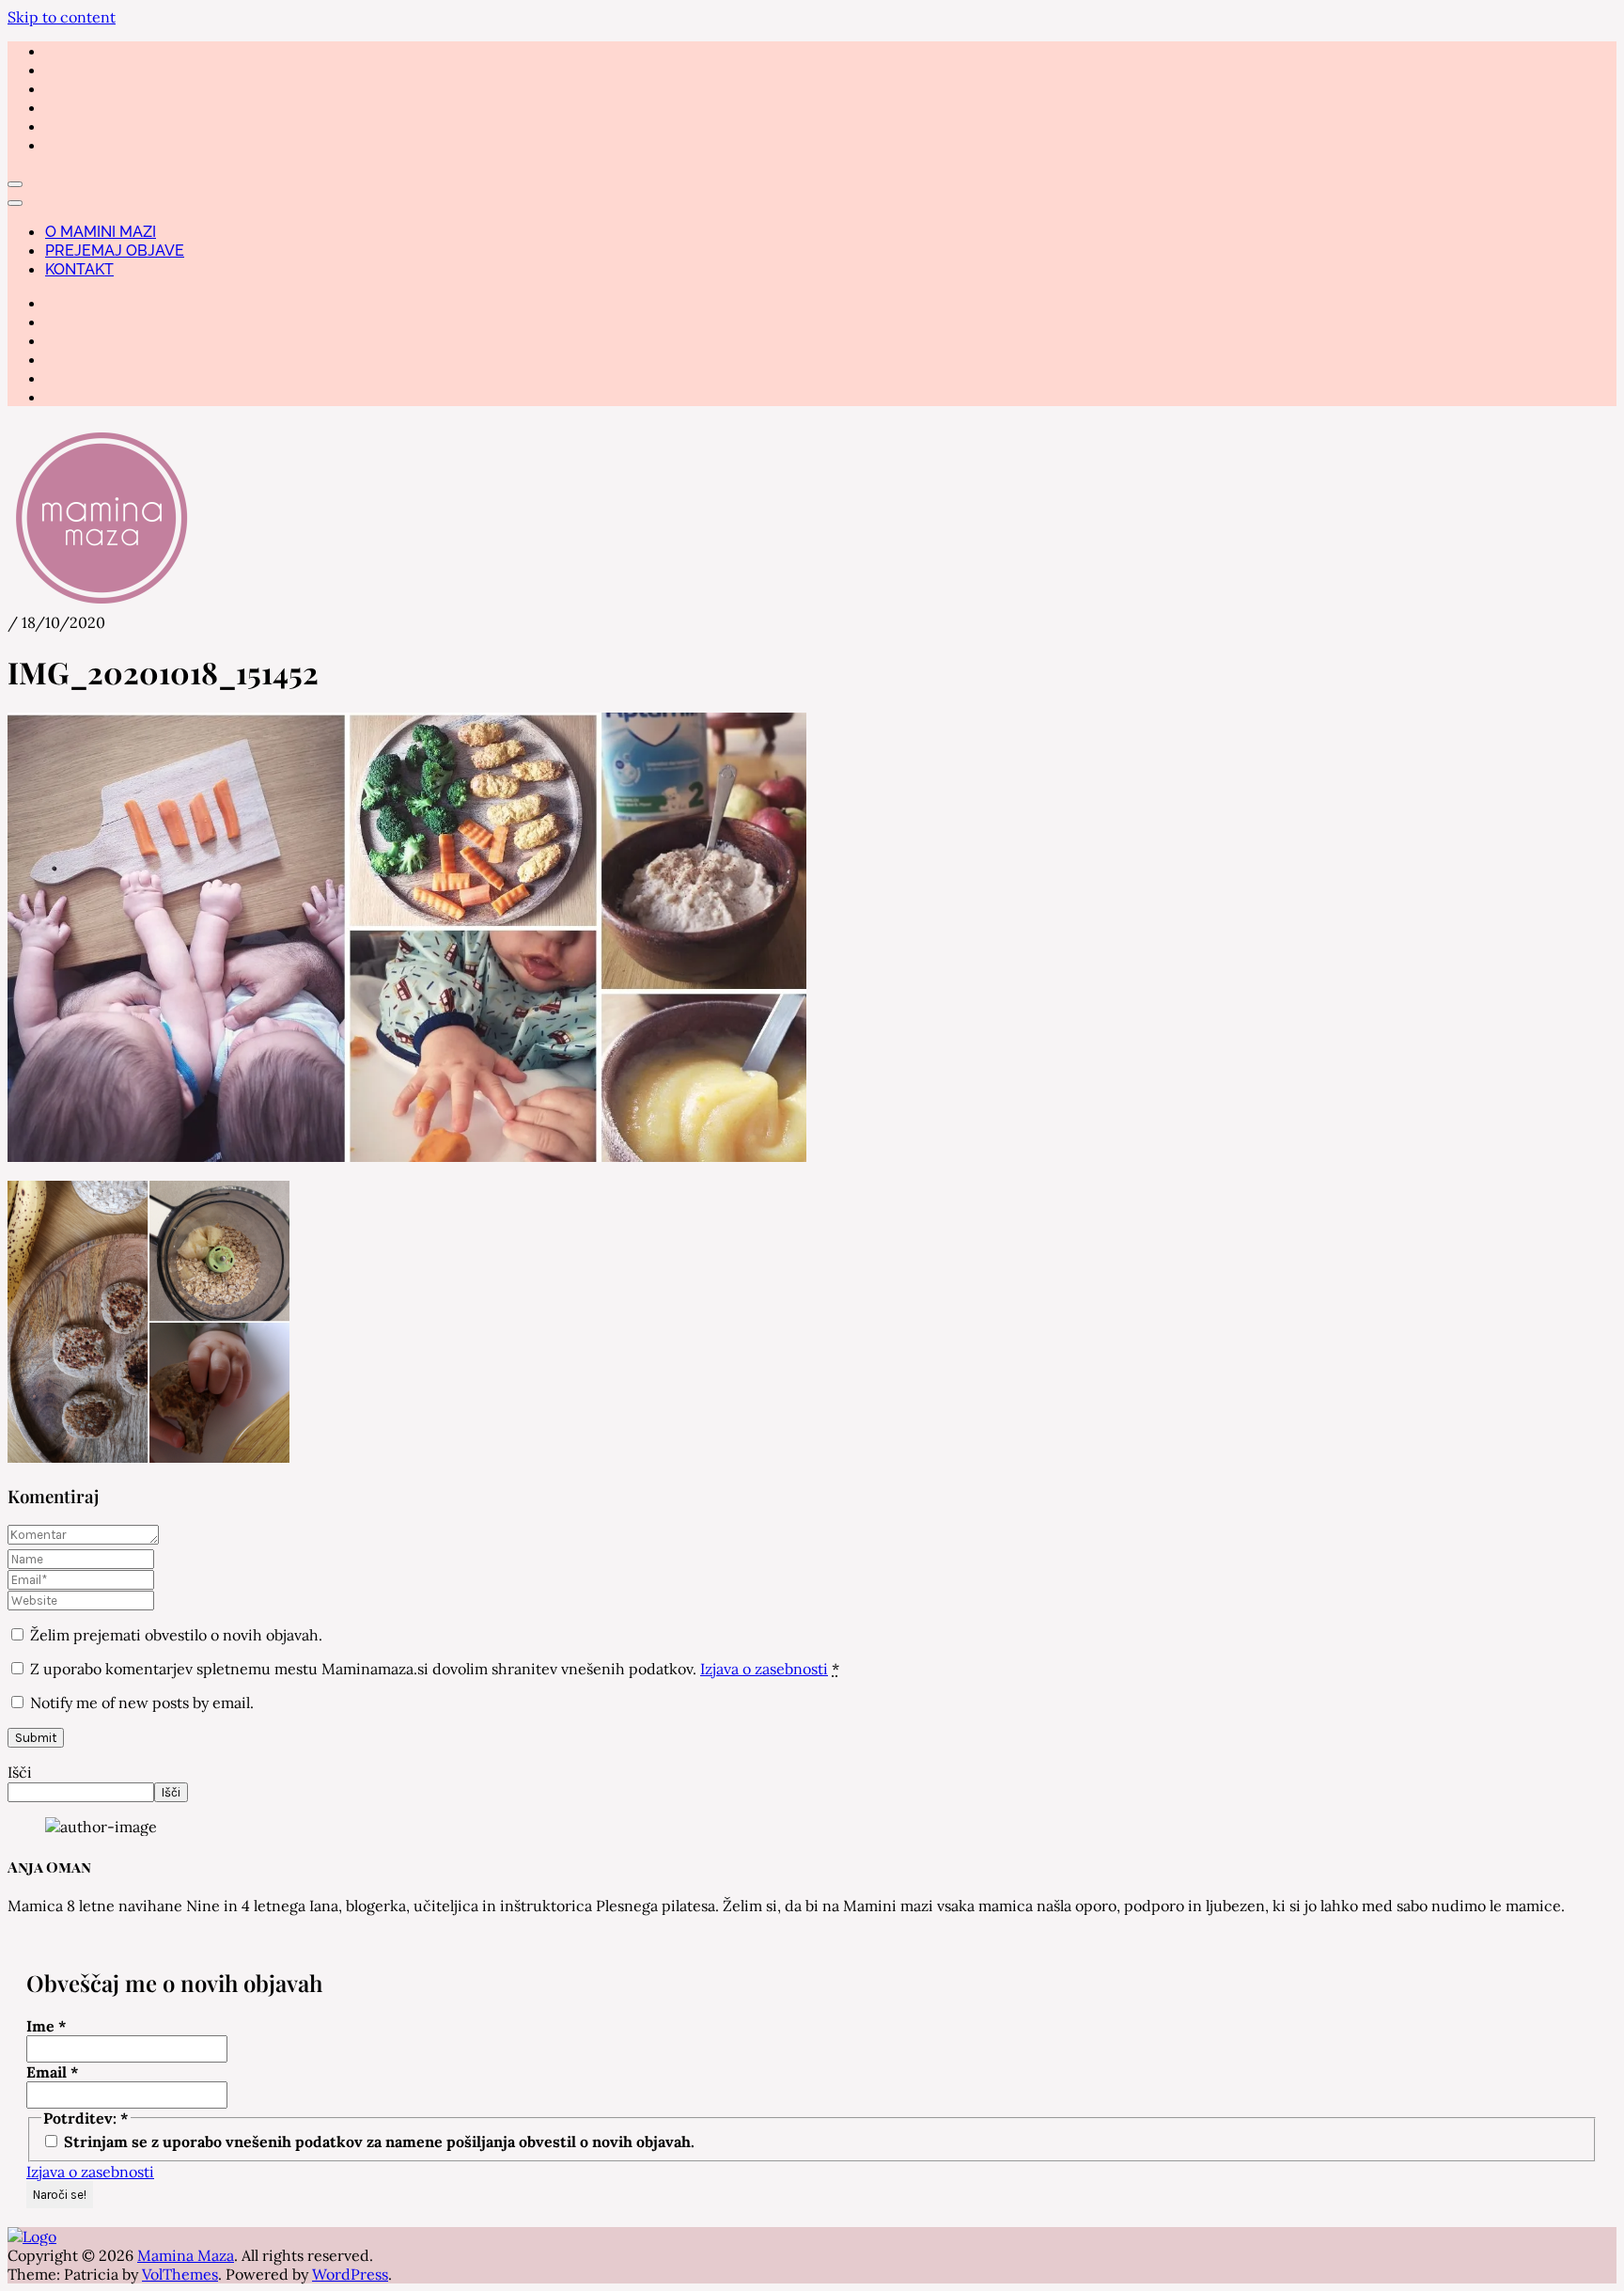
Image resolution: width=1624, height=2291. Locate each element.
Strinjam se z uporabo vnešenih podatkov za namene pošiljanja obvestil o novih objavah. (377, 2142)
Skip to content (62, 17)
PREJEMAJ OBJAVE (115, 251)
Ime (47, 2026)
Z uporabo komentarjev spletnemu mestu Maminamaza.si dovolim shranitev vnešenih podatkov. (435, 1669)
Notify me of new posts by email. (142, 1703)
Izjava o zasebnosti (764, 1669)
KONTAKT (79, 269)
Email (53, 2072)
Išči (20, 1772)
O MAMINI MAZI (101, 232)
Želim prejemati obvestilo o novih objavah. (174, 1635)
